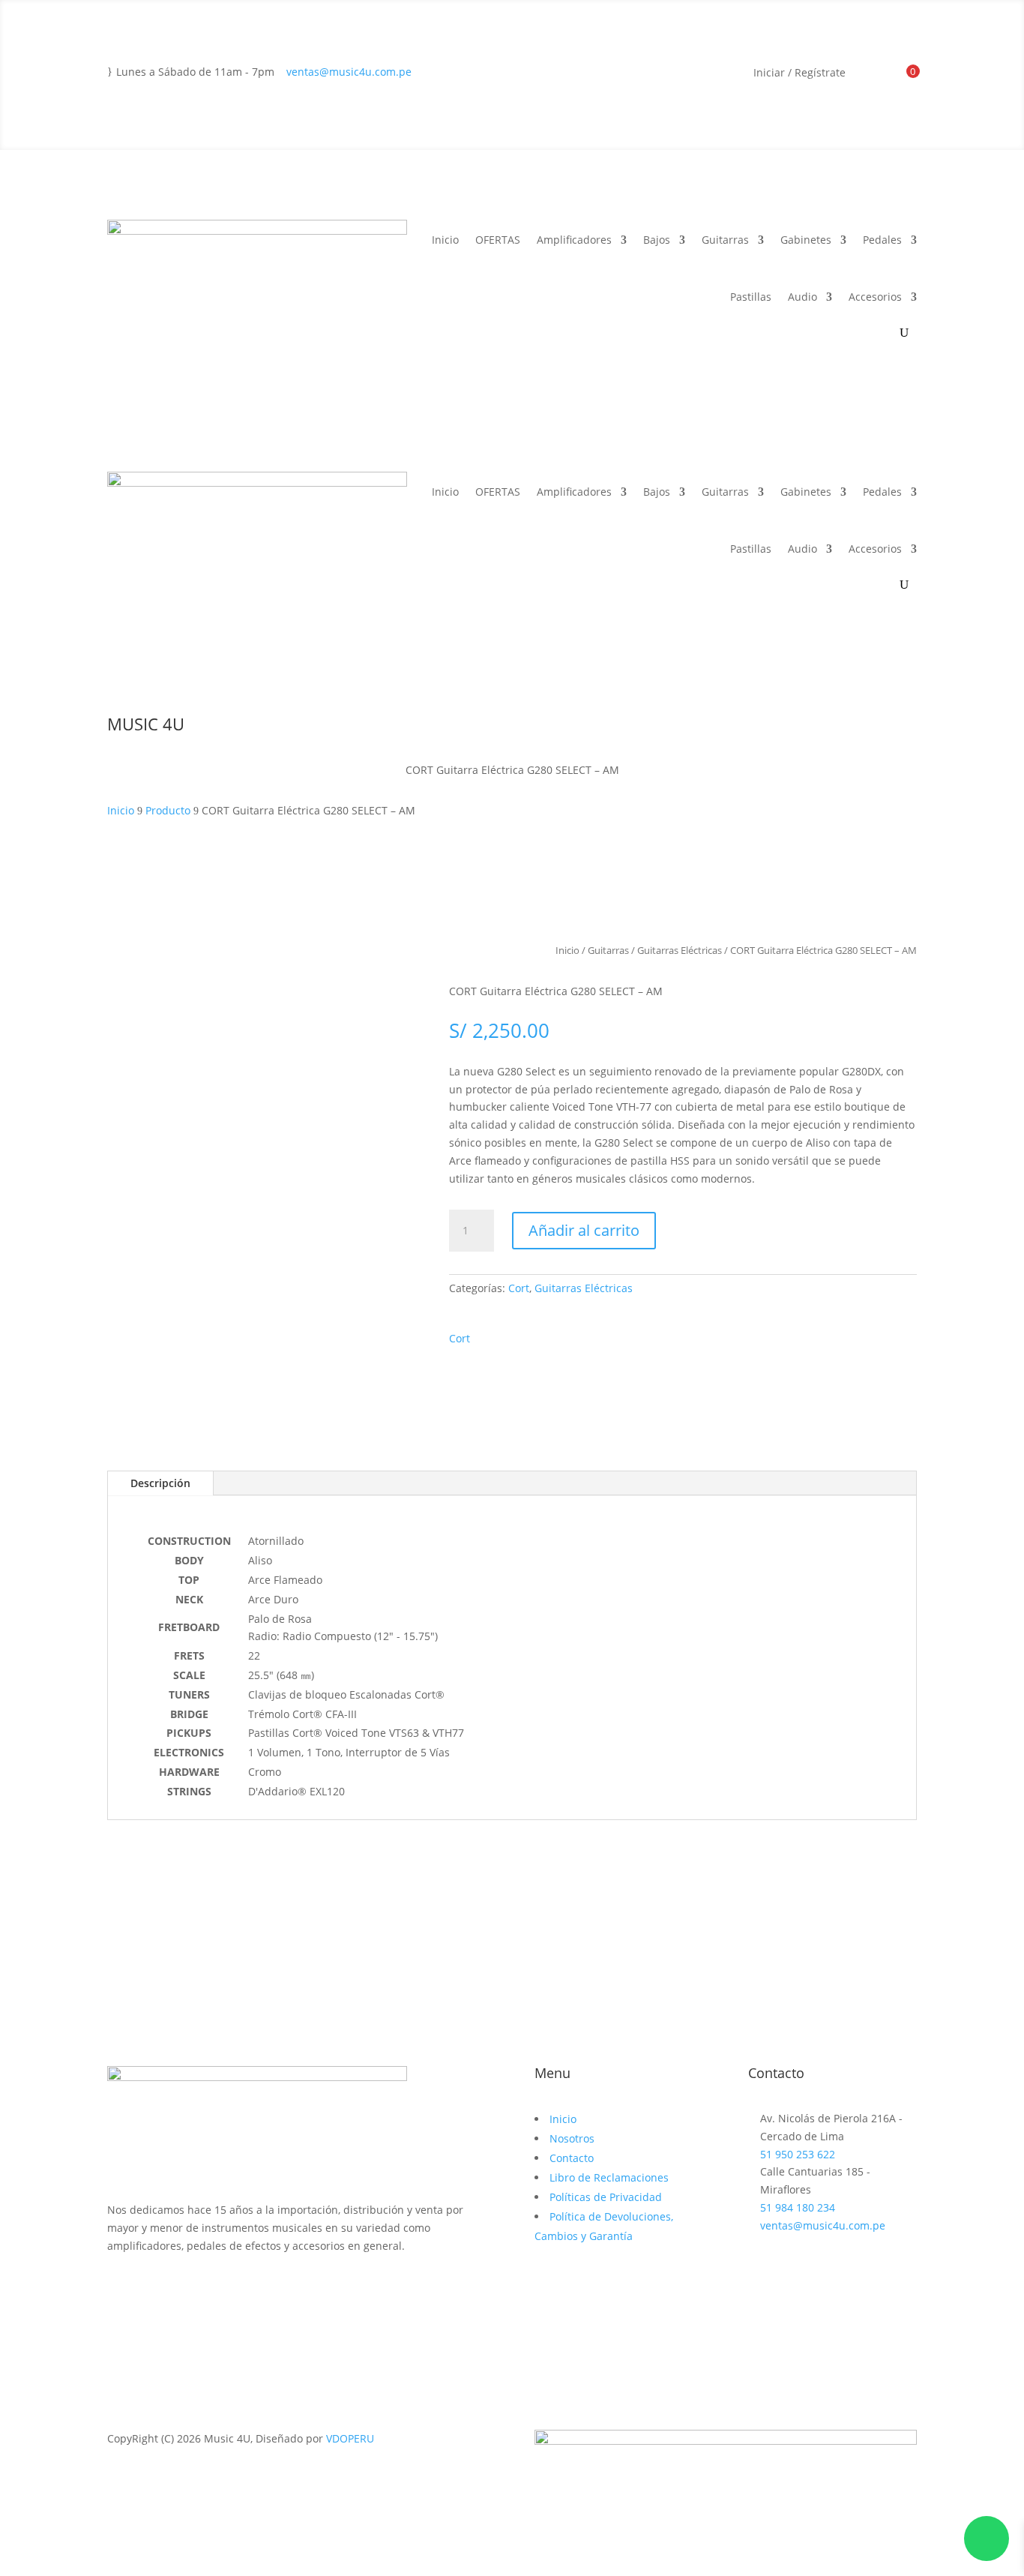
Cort (519, 1288)
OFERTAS (498, 240)
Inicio (445, 240)
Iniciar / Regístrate (799, 73)
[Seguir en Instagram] (149, 2289)
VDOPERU (350, 2438)
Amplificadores (574, 240)
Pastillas (751, 297)
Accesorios (875, 297)
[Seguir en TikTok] (179, 2289)
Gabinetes (806, 240)
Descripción (160, 1483)
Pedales (882, 240)
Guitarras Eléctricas (680, 950)
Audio (802, 297)
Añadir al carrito (584, 1230)
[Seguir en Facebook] (119, 2289)
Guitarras (725, 240)
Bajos (657, 240)
